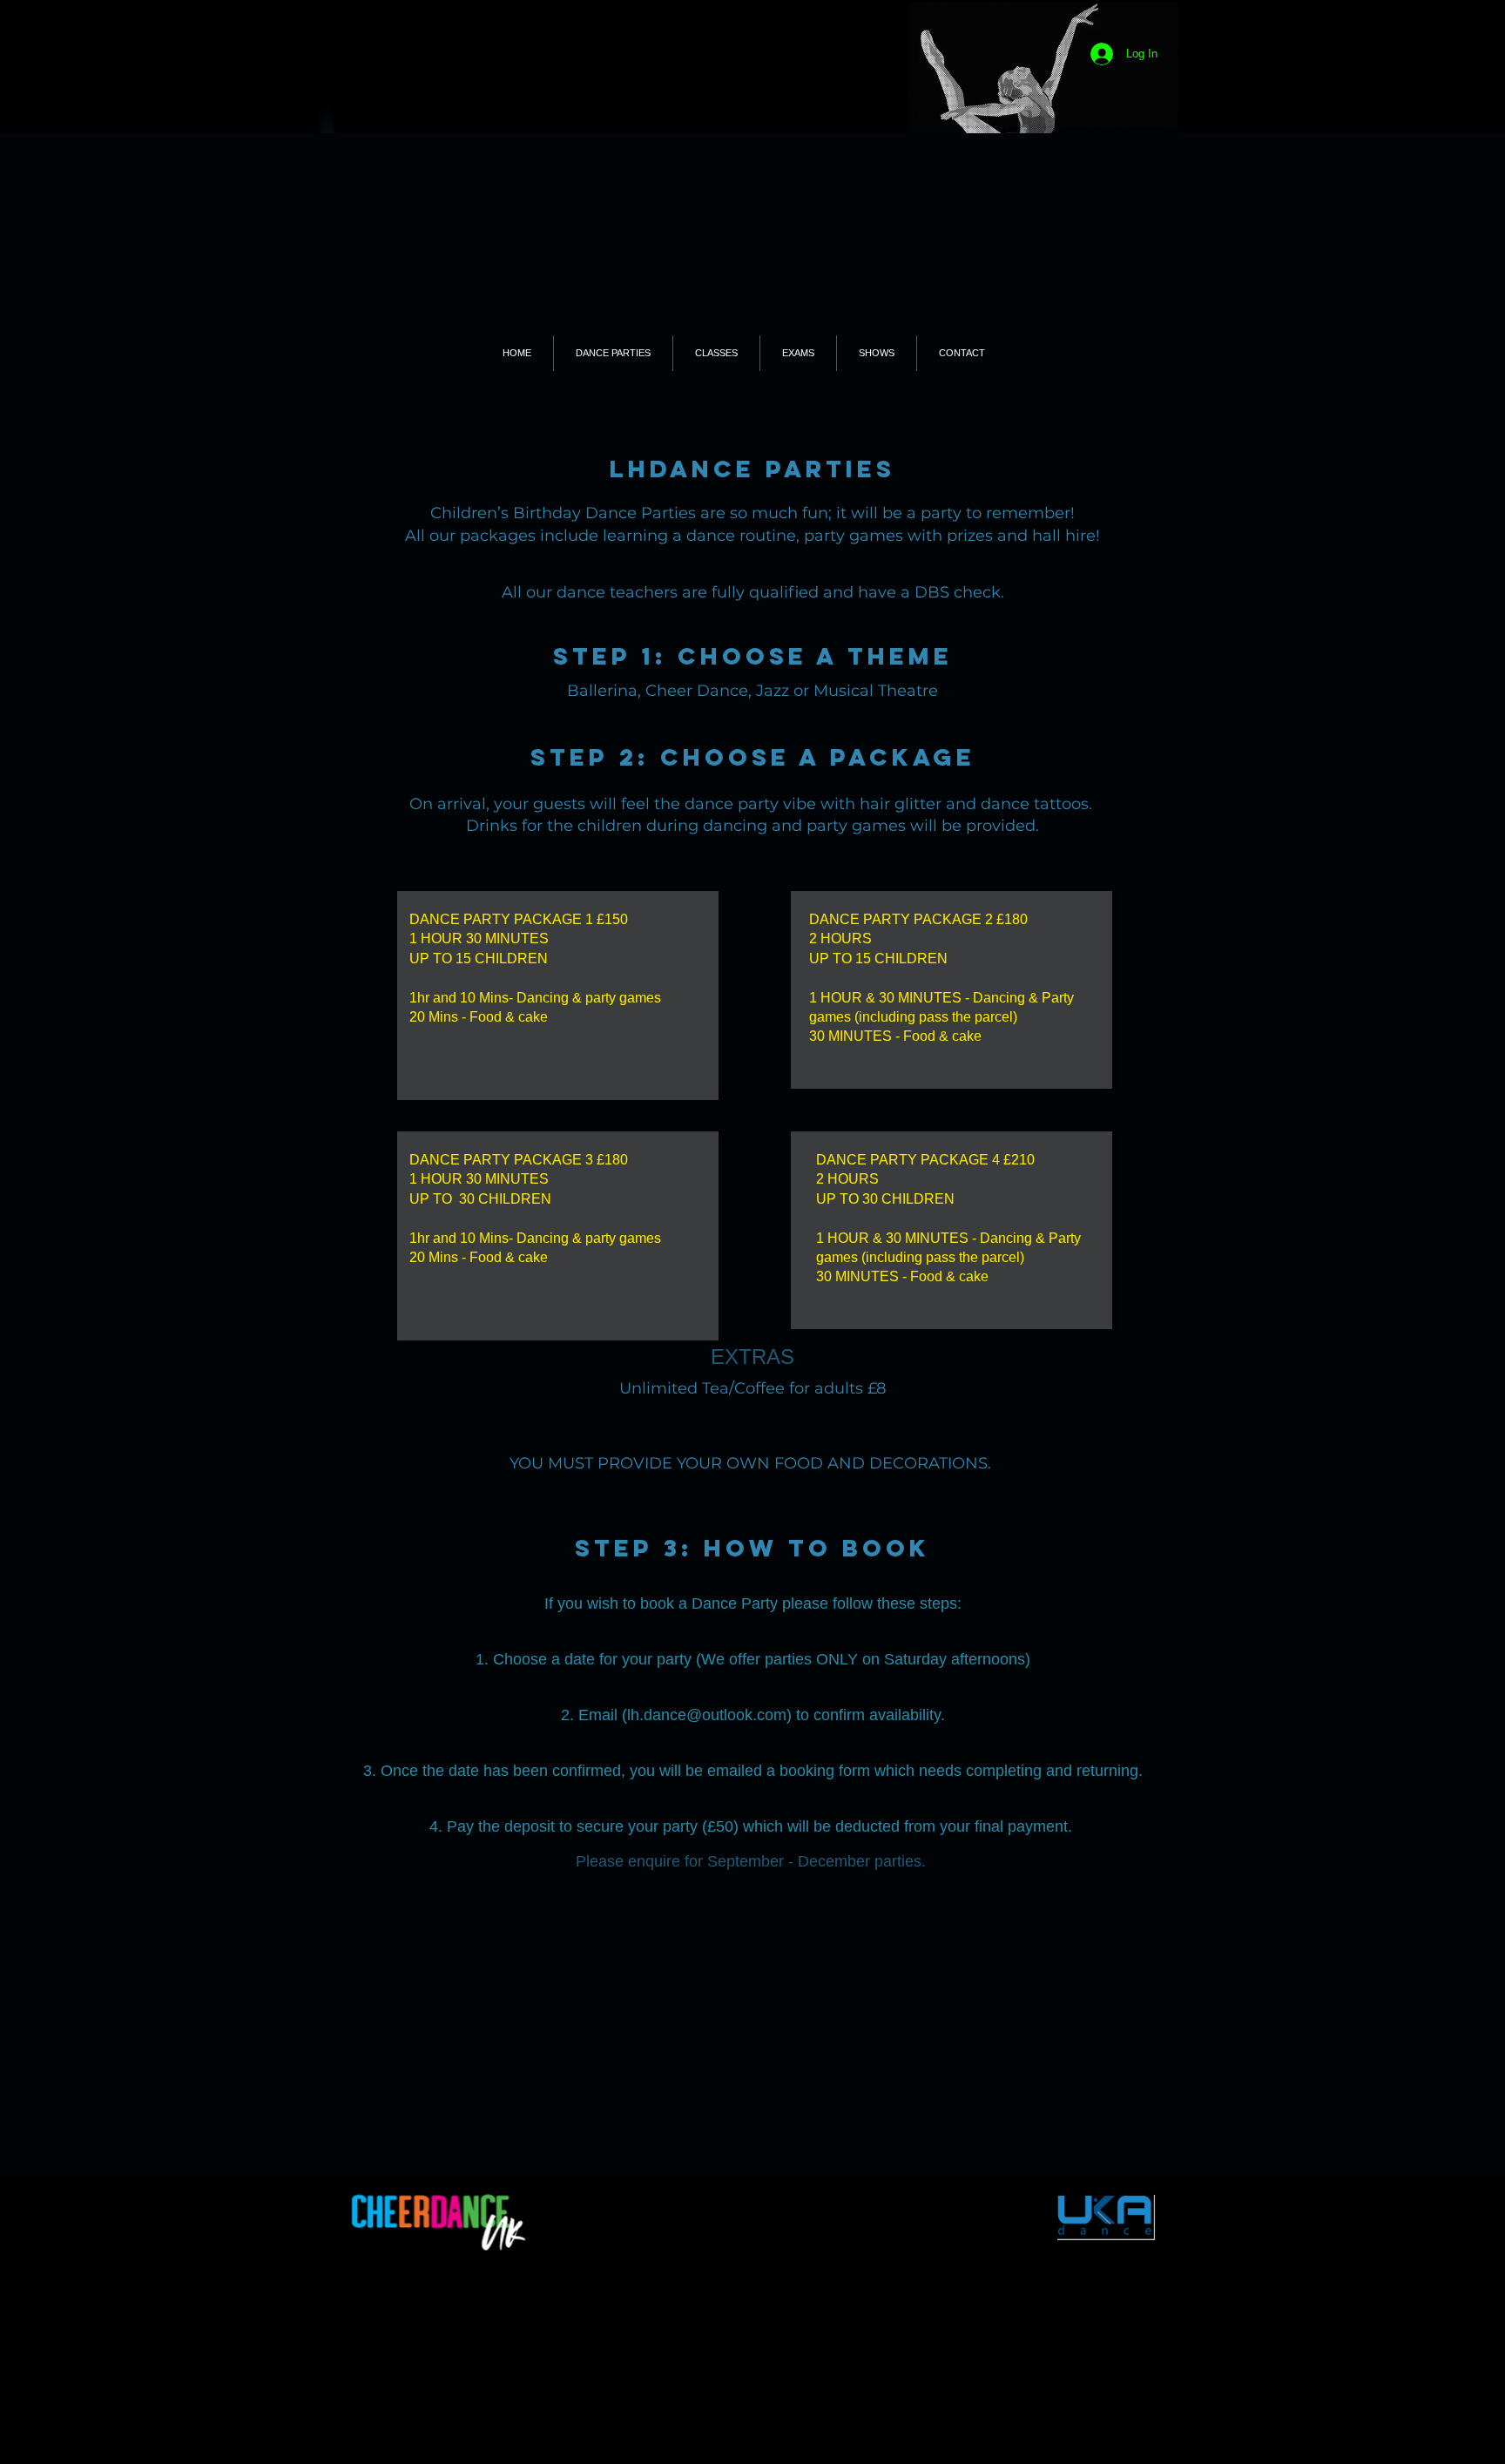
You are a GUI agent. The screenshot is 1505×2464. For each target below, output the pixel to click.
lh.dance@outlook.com (707, 1715)
